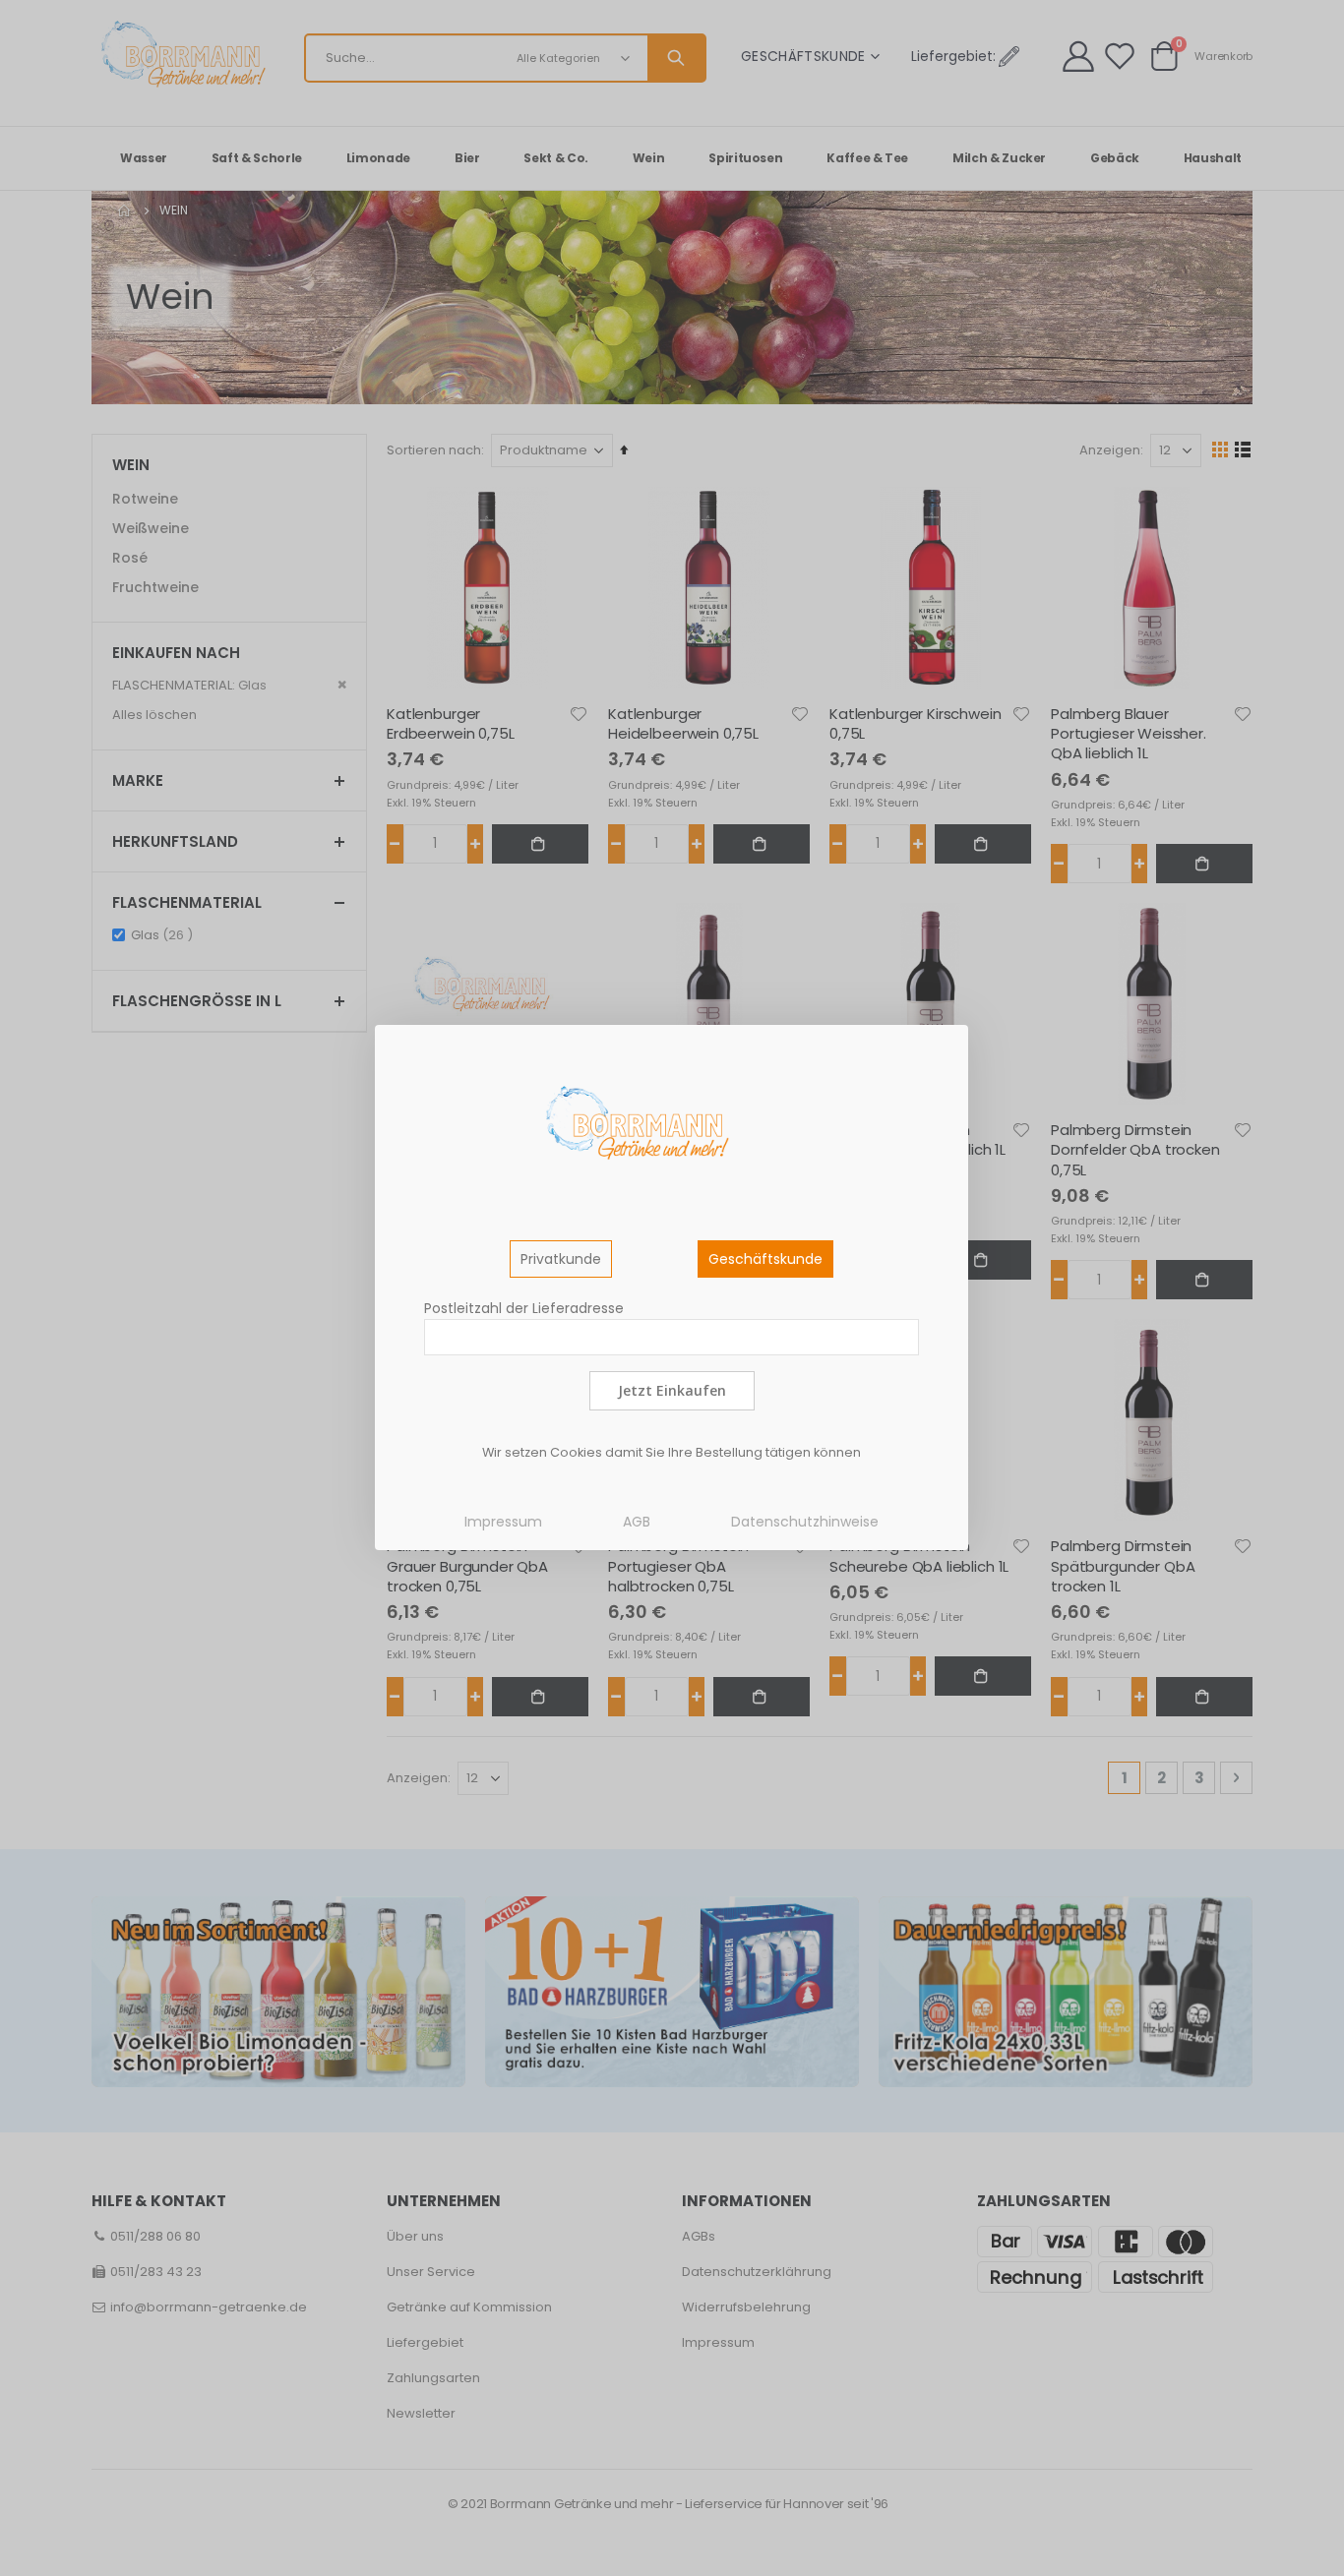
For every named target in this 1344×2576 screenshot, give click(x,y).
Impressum (503, 1522)
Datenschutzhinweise (805, 1522)
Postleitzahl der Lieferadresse (524, 1308)
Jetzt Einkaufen (672, 1390)
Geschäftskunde (765, 1259)
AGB (637, 1522)
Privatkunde (561, 1259)
